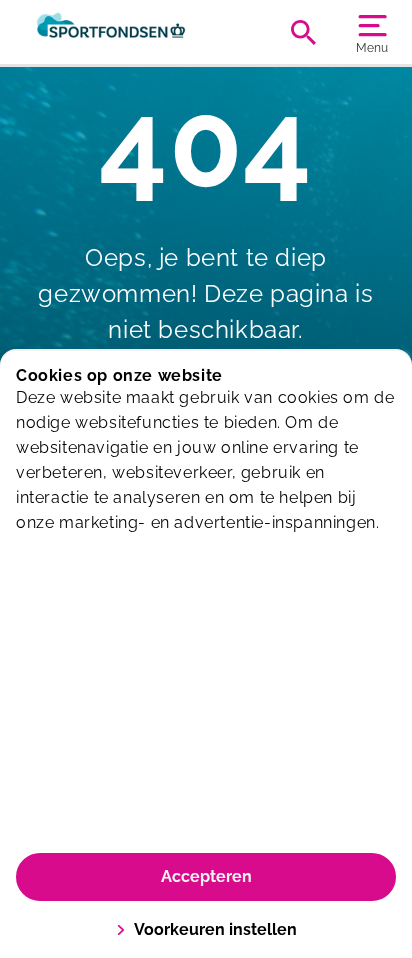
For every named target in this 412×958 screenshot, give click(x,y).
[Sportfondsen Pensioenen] (111, 32)
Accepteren (206, 876)
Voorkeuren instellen (215, 929)
